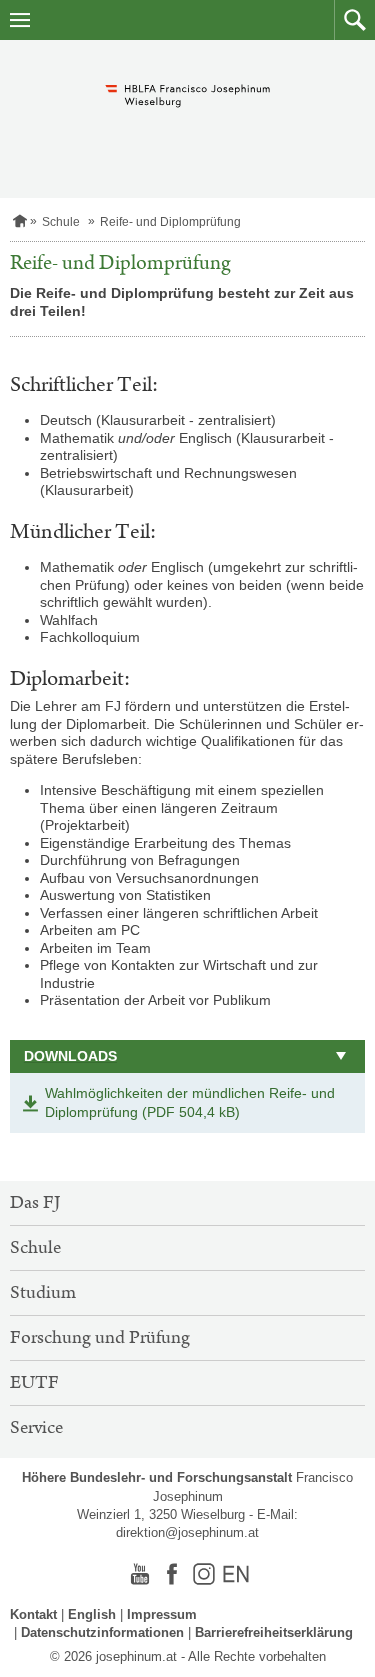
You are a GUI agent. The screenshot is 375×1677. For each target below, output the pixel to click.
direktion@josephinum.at (187, 1532)
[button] (354, 20)
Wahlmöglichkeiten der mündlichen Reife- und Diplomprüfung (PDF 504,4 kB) (190, 1103)
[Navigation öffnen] (20, 20)
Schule (61, 222)
